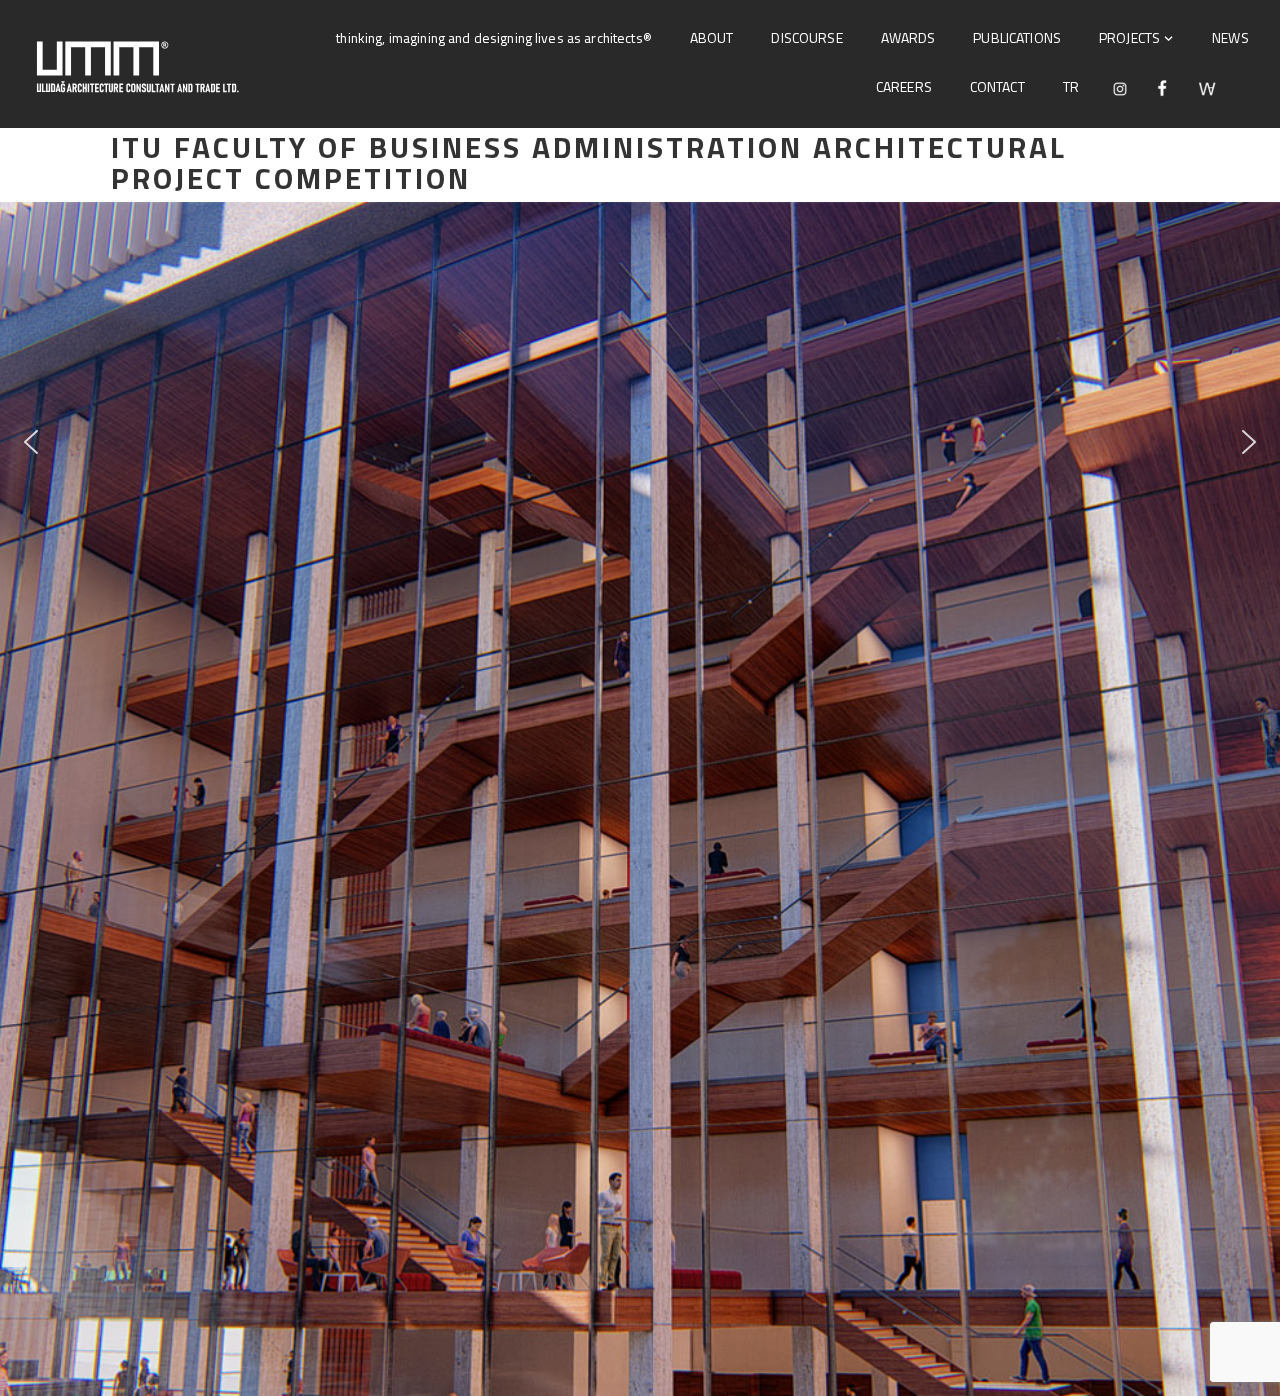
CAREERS (904, 86)
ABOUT (712, 37)
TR (1071, 86)
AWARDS (908, 37)
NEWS (1230, 37)
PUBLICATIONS (1017, 37)
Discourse (806, 37)
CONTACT (997, 86)
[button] (31, 442)
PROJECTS (1129, 37)
